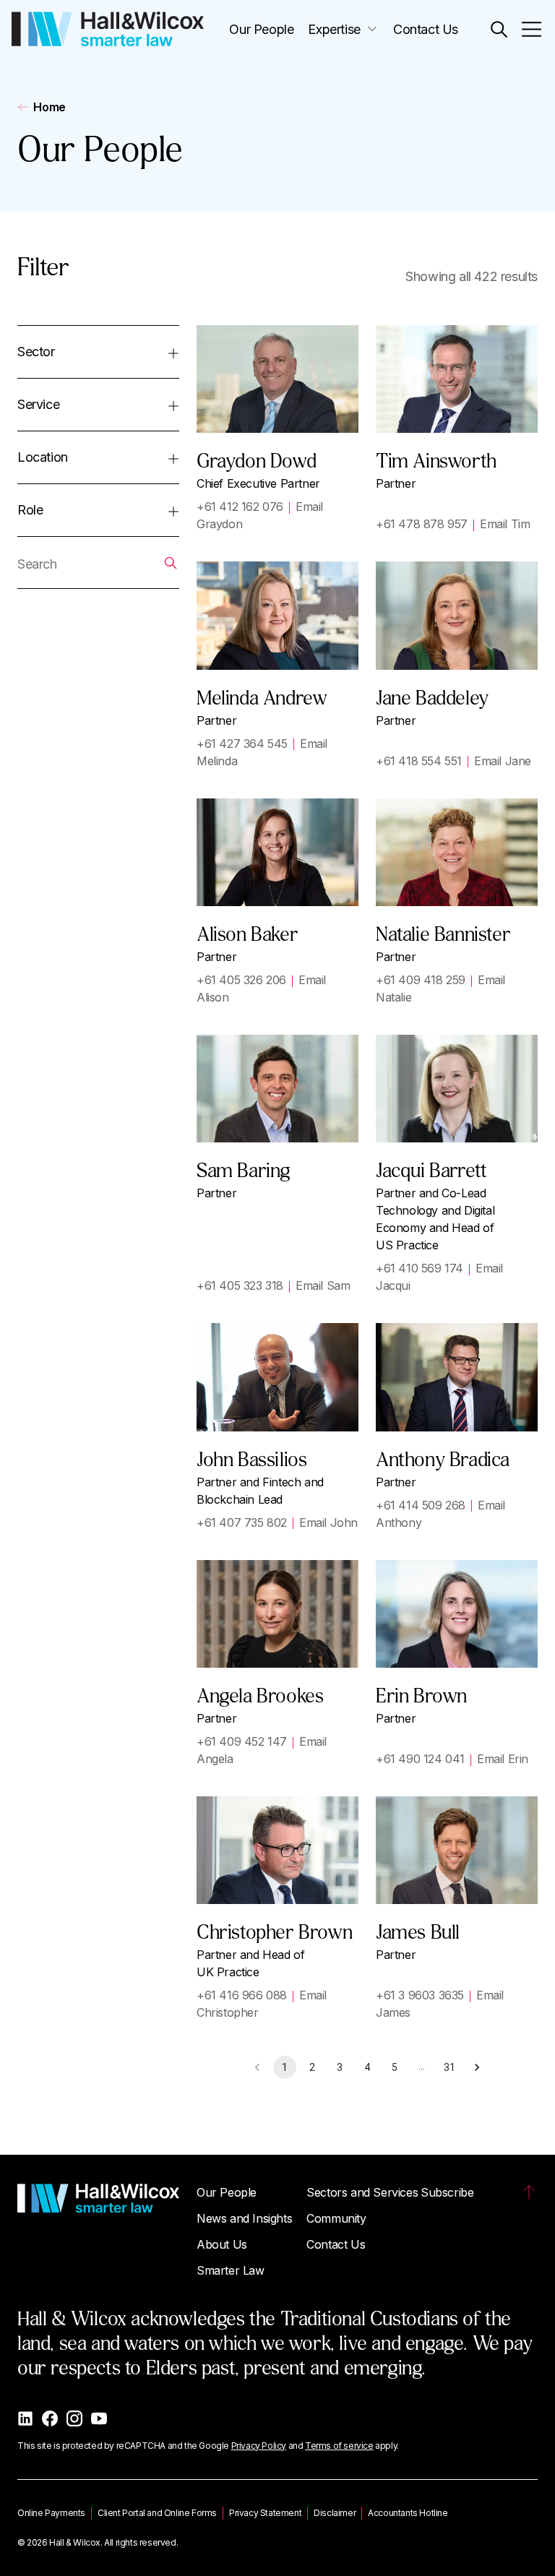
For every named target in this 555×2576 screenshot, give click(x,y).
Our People (261, 29)
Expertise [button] (334, 29)
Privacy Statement (265, 2513)
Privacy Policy (259, 2446)
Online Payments (51, 2513)
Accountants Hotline (408, 2513)
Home (49, 107)
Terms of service (339, 2446)
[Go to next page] (477, 2067)
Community (336, 2218)
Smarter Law (231, 2270)
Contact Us (426, 29)
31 (449, 2067)
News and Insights (244, 2218)
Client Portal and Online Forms (157, 2513)
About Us (222, 2244)
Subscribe (447, 2192)
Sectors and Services (362, 2192)
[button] (499, 29)
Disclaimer (335, 2513)
